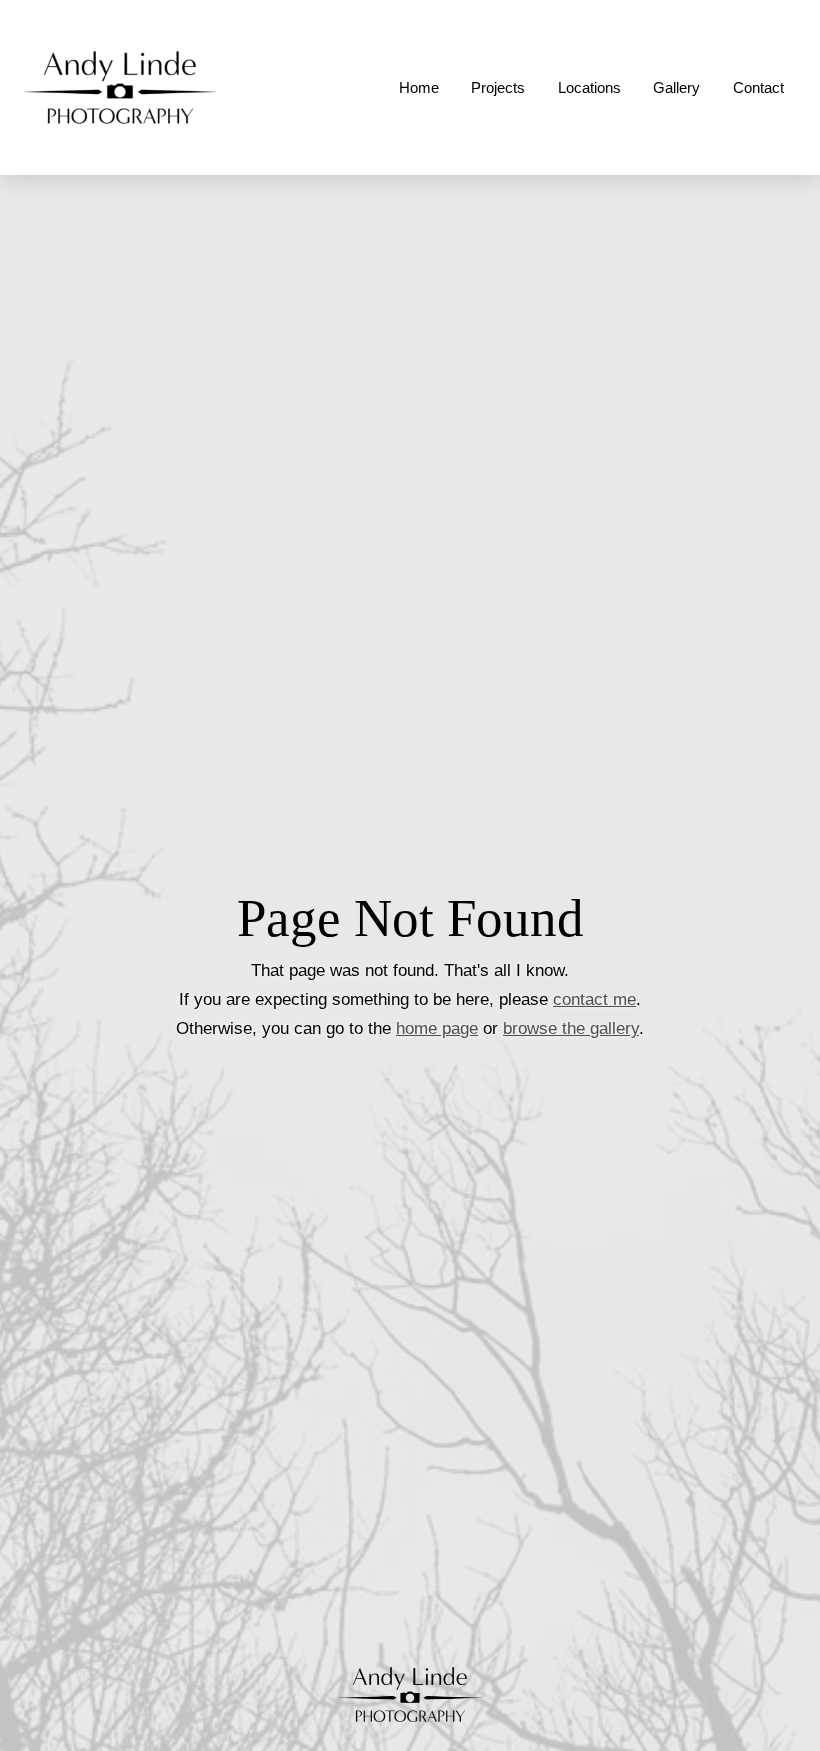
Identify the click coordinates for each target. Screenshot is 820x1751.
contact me (594, 999)
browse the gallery (571, 1028)
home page (437, 1028)
